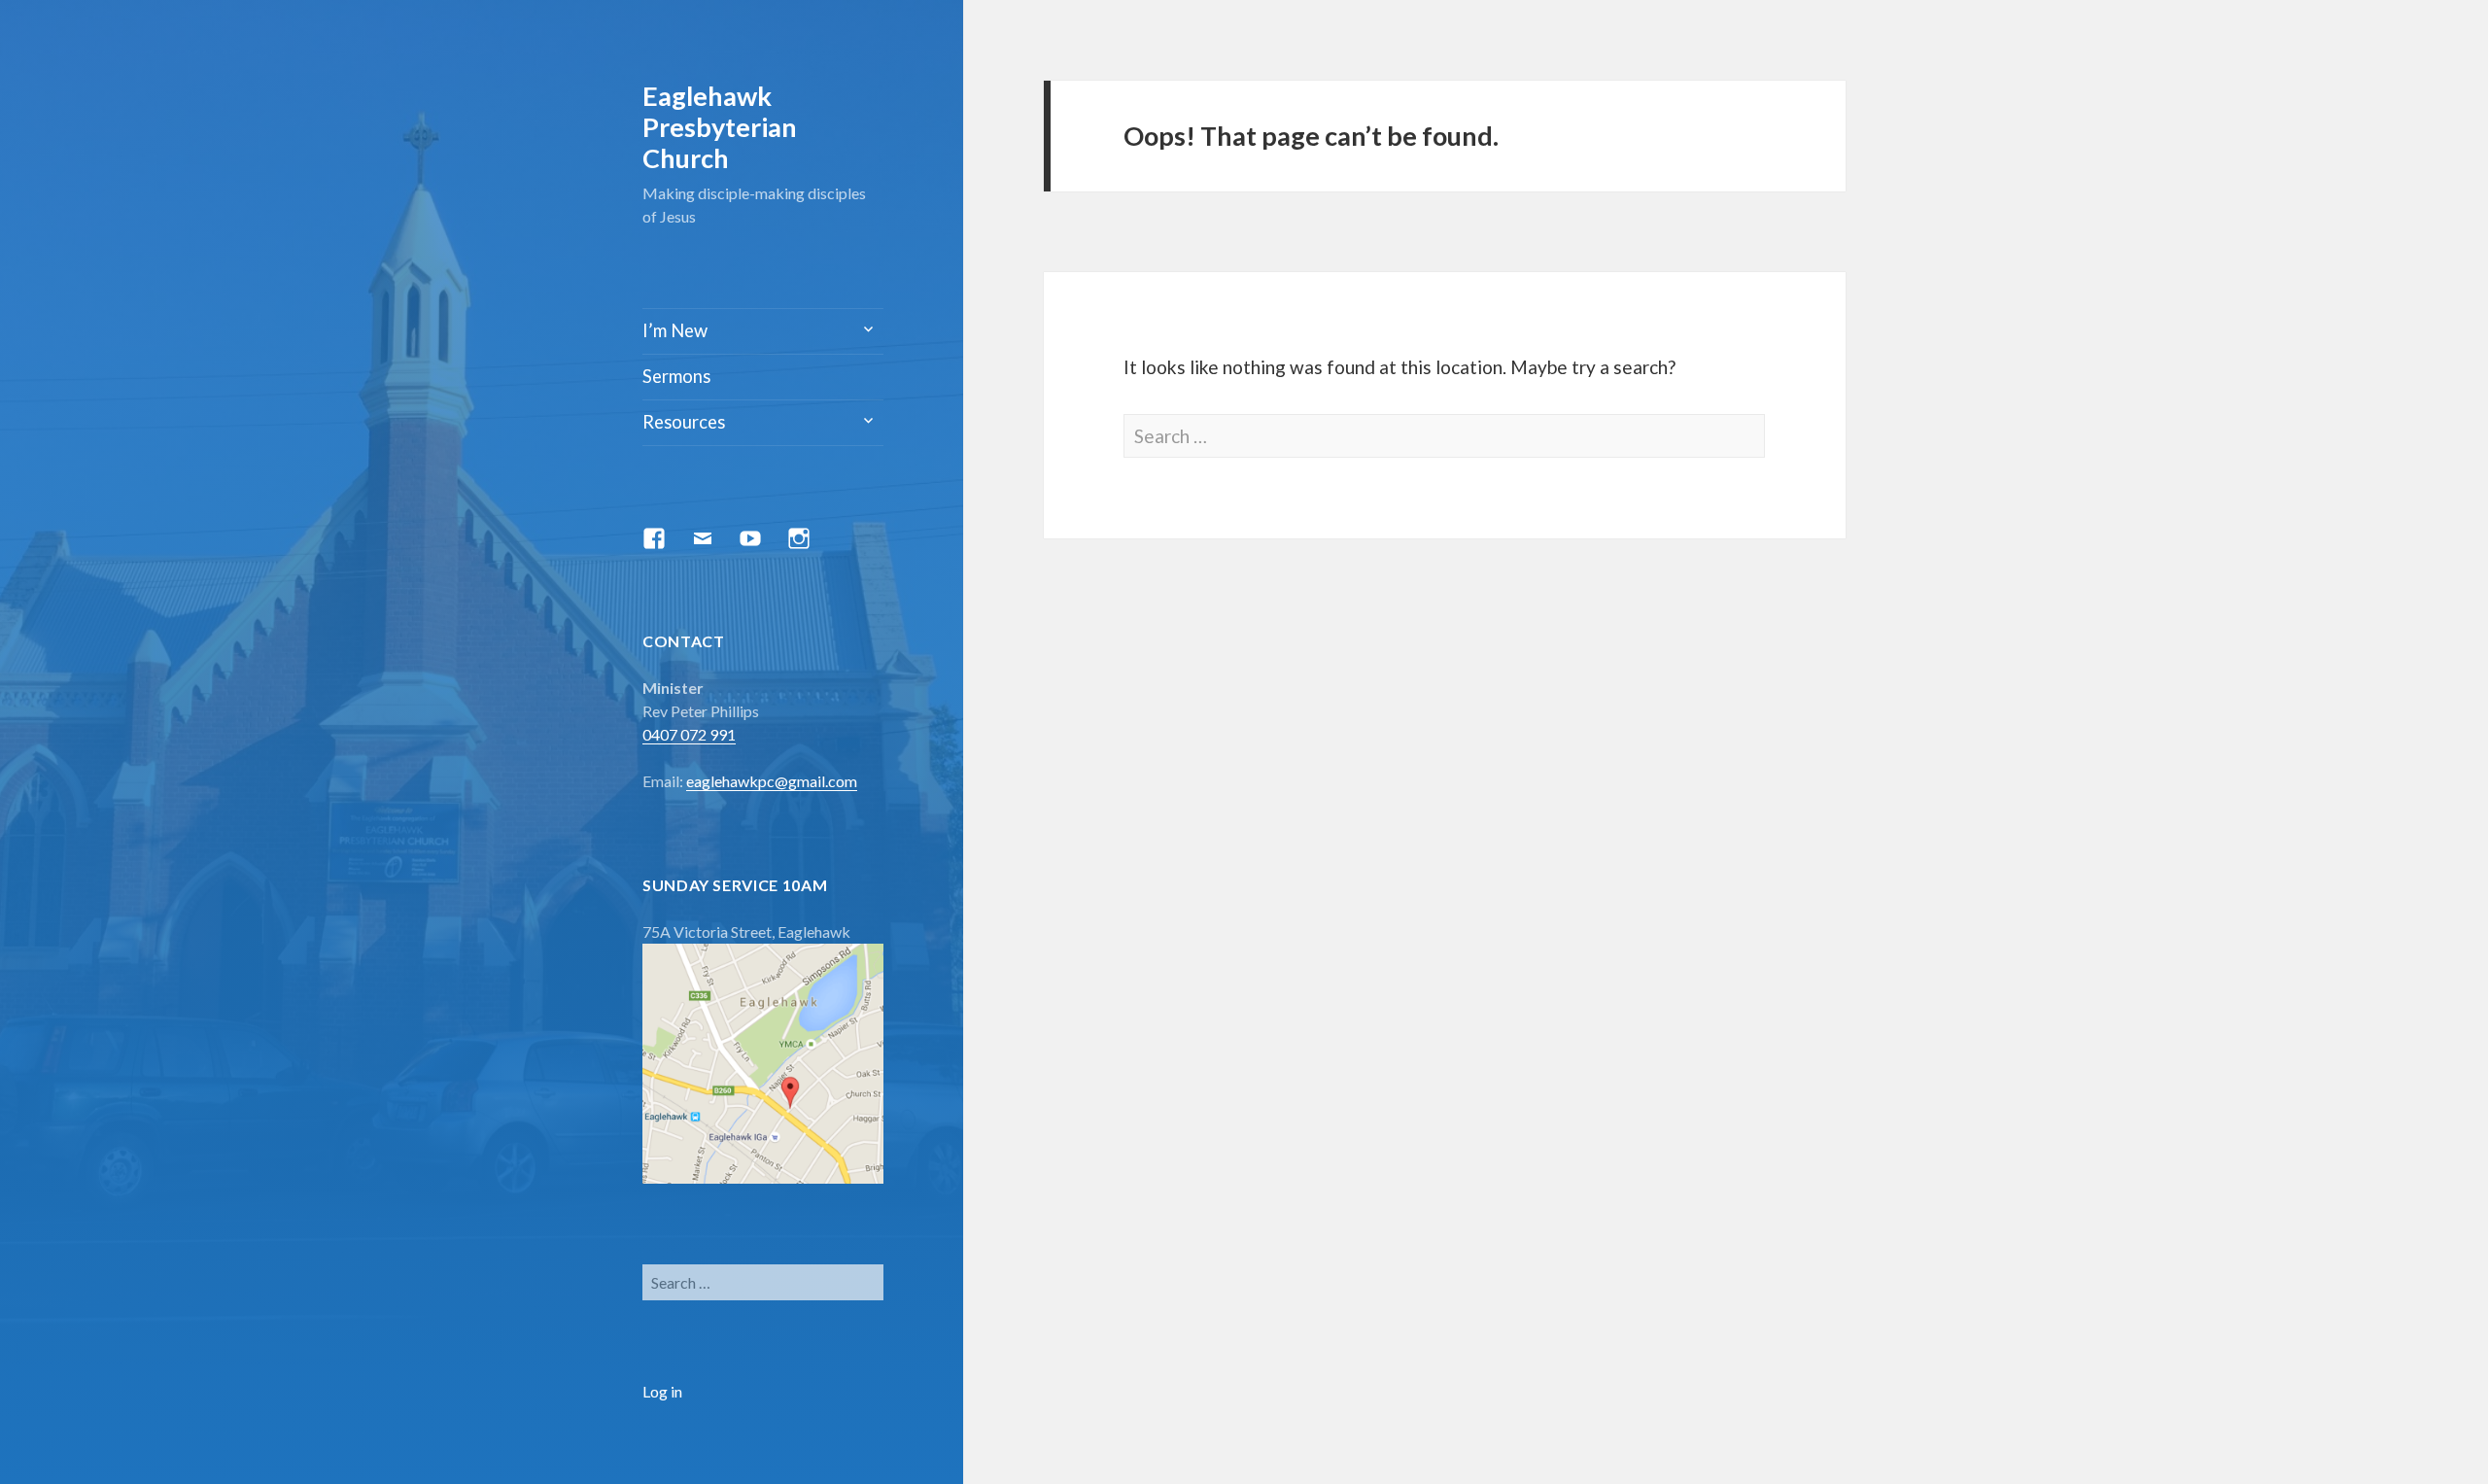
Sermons (676, 376)
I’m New (675, 330)
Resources (684, 422)
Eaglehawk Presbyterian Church (720, 127)
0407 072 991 (689, 734)
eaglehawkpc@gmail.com (772, 781)
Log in (662, 1391)
